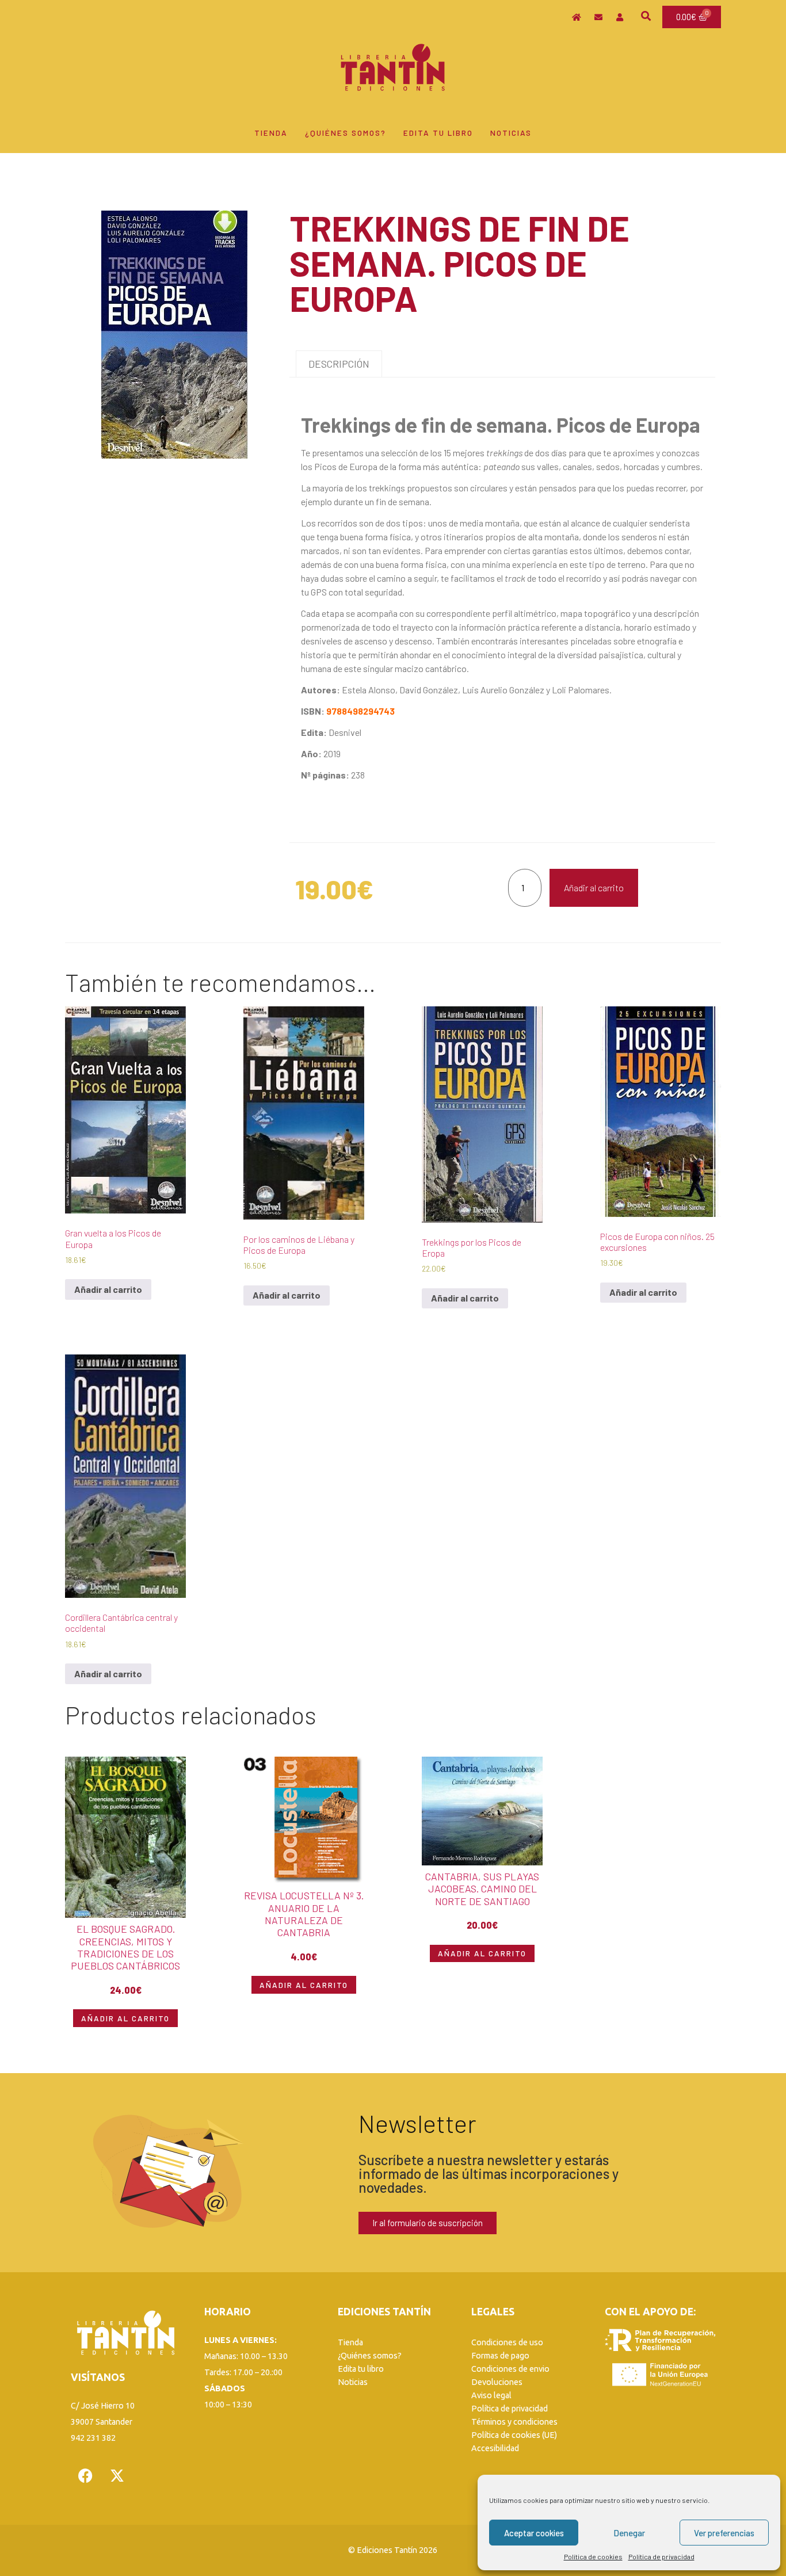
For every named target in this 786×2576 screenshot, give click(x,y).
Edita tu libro (438, 133)
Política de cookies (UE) (514, 2435)
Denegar (629, 2533)
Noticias (511, 133)
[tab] (339, 364)
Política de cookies (593, 2556)
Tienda (271, 133)
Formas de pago (500, 2356)
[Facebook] (85, 2476)
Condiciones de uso (507, 2342)
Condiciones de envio (510, 2369)
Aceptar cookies (534, 2533)
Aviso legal (491, 2395)
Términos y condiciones (514, 2422)
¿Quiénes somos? (346, 133)
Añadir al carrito (594, 888)
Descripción (339, 364)
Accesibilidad (495, 2448)
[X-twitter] (117, 2476)
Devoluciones (497, 2382)
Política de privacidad (661, 2556)
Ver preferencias (724, 2533)
